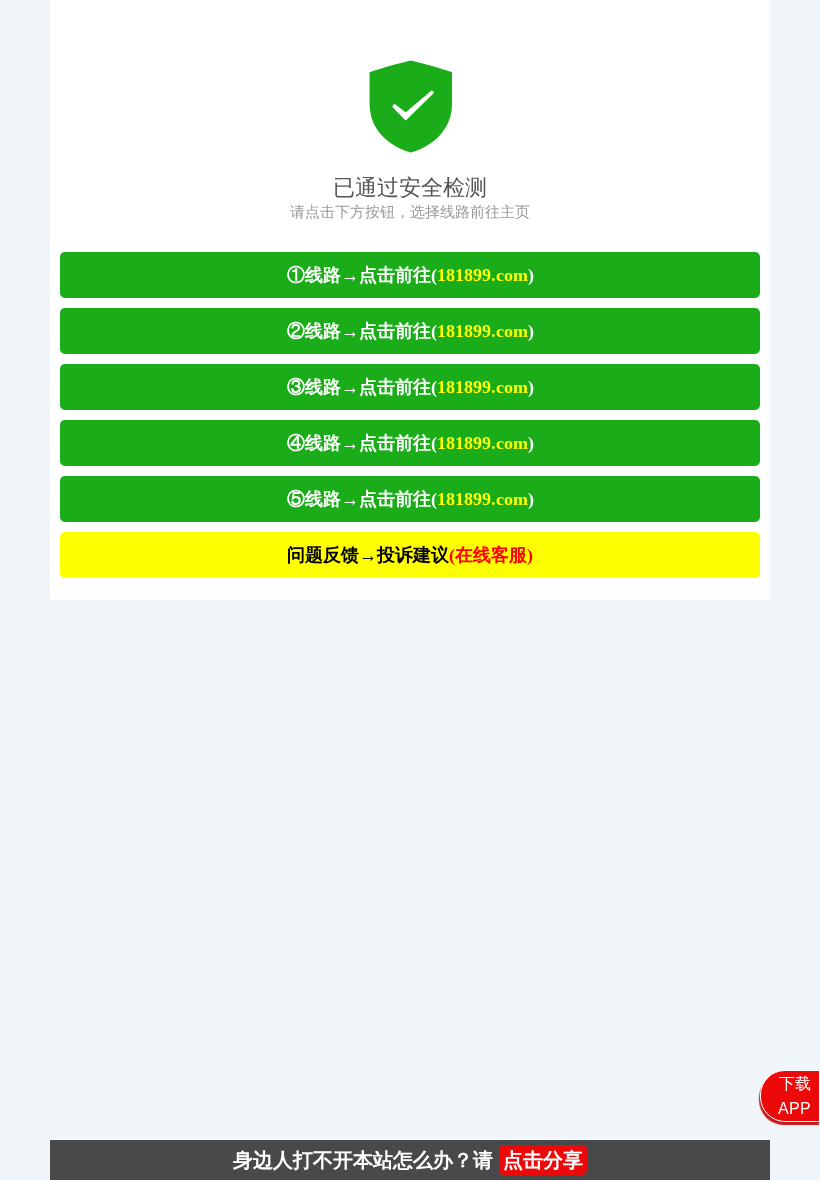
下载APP (794, 1096)
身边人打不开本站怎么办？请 (408, 1160)
